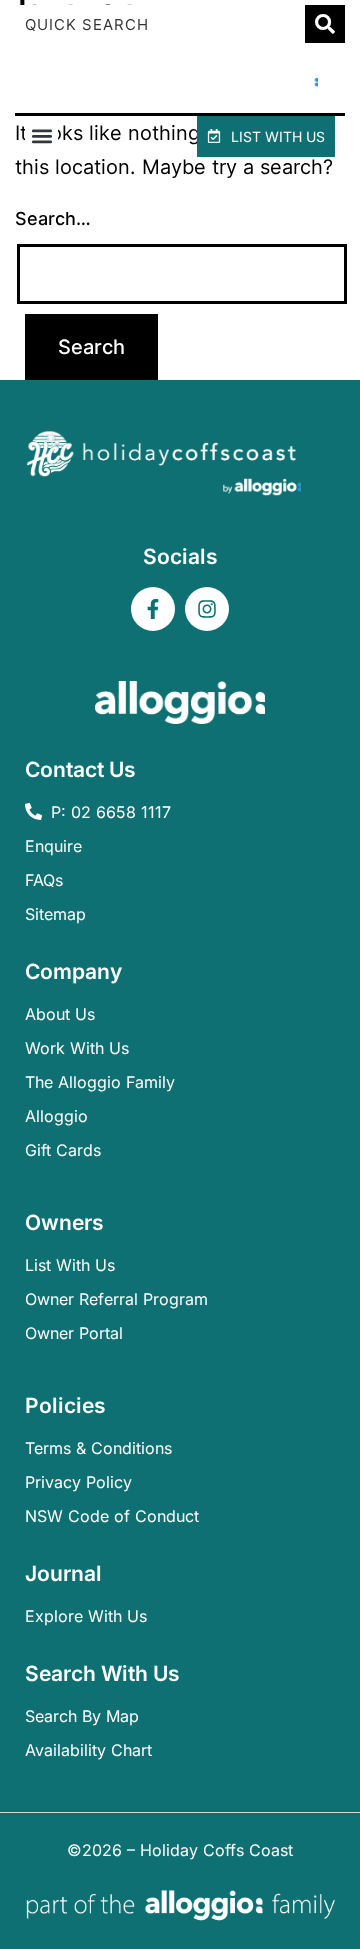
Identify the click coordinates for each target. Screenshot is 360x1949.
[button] (41, 136)
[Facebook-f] (153, 609)
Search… (53, 218)
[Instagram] (207, 609)
